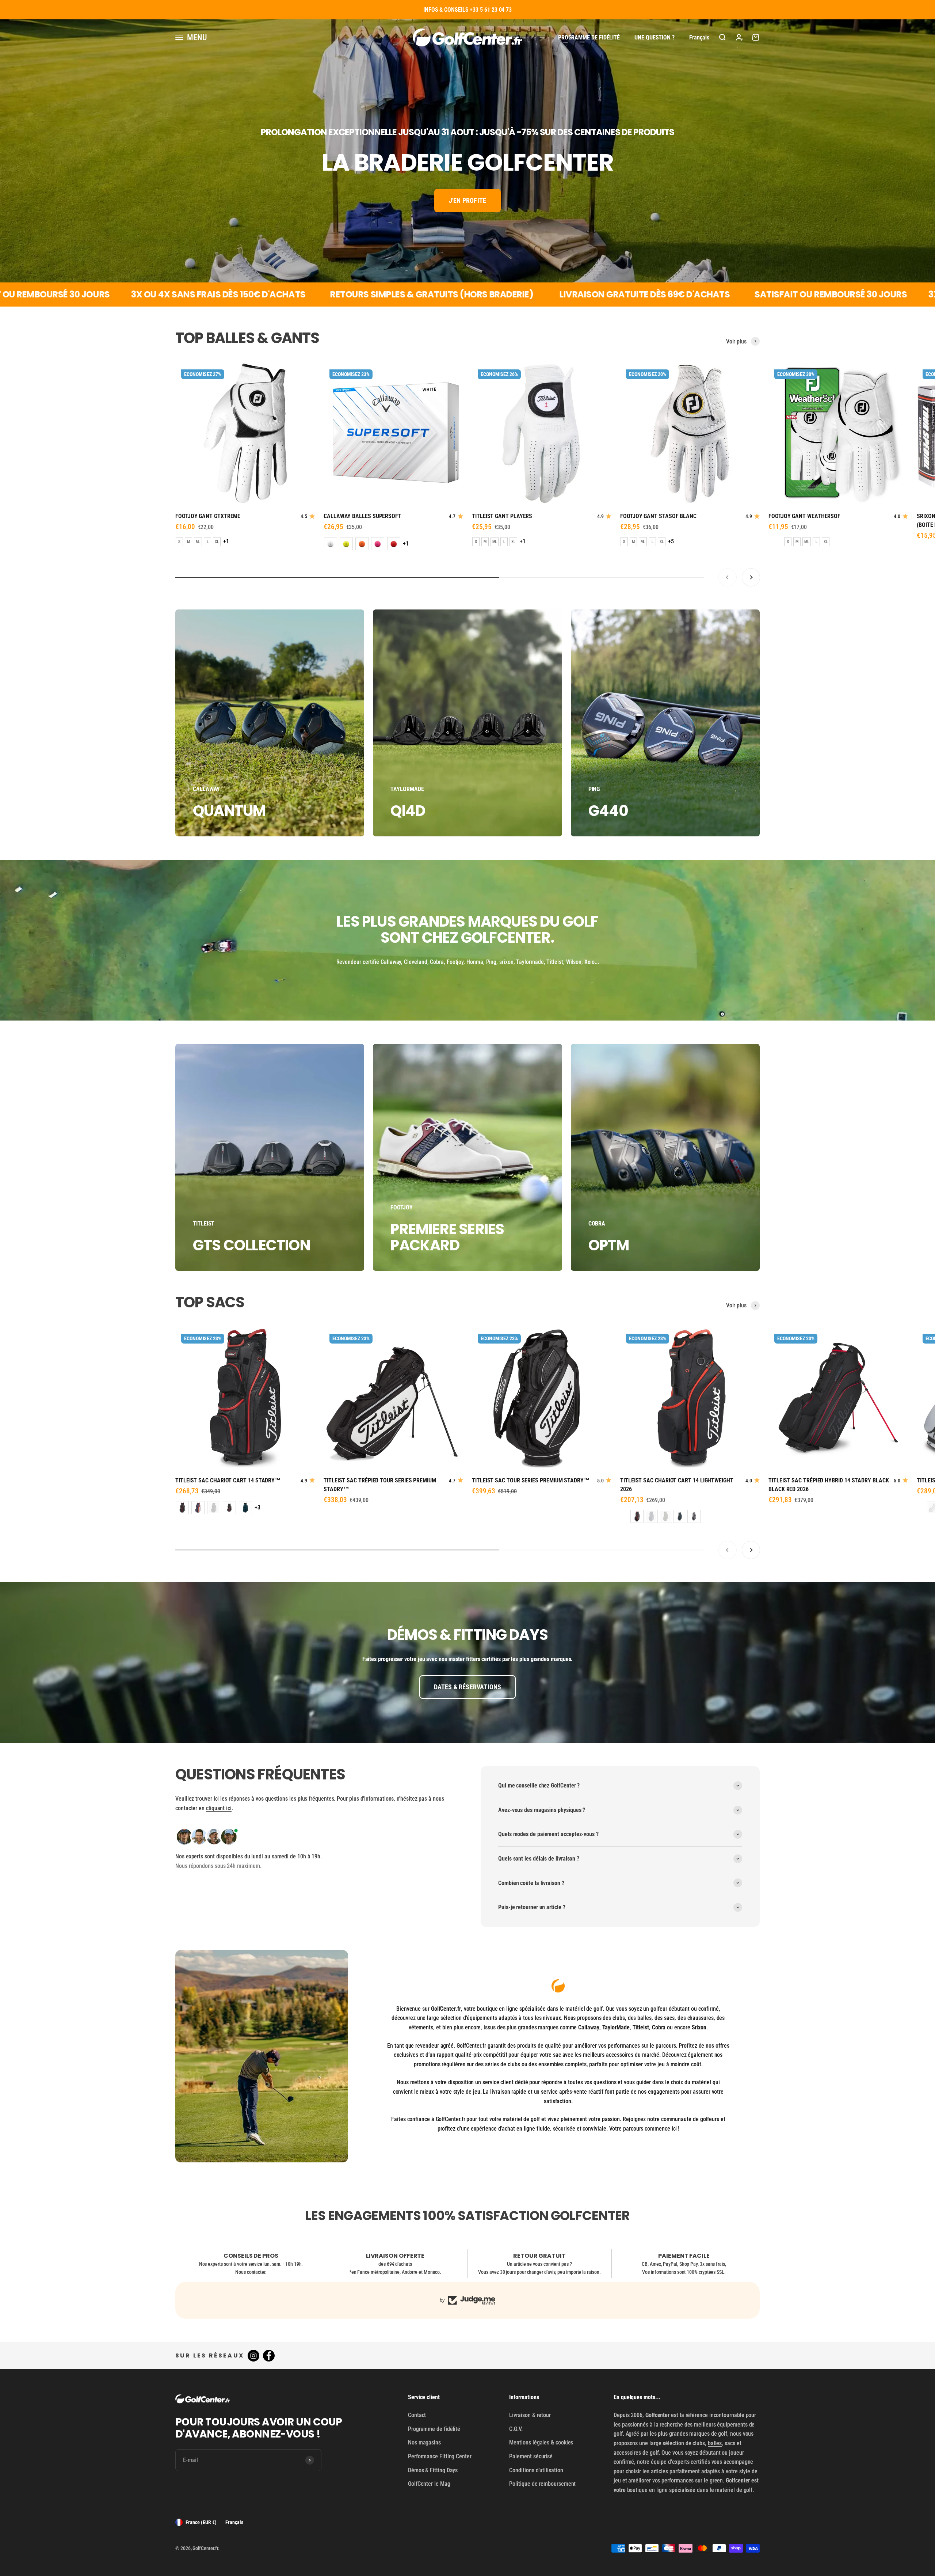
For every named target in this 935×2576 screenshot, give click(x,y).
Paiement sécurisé (531, 2456)
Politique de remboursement (542, 2484)
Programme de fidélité (589, 37)
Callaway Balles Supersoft (362, 516)
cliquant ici (219, 1808)
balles (715, 2443)
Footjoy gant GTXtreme (208, 516)
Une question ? (654, 37)
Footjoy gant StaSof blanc (658, 516)
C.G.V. (516, 2429)
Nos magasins (424, 2442)
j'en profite (467, 200)
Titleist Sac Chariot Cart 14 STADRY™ (228, 1480)
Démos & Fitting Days (433, 2470)
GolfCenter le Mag (429, 2484)
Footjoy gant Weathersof (804, 516)
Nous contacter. (251, 2272)
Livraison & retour (530, 2415)
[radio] (179, 542)
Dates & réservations (468, 1687)
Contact (417, 2415)
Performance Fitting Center (440, 2456)
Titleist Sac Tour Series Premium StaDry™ (531, 1480)
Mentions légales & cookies (541, 2442)
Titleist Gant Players (502, 516)
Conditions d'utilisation (536, 2470)
